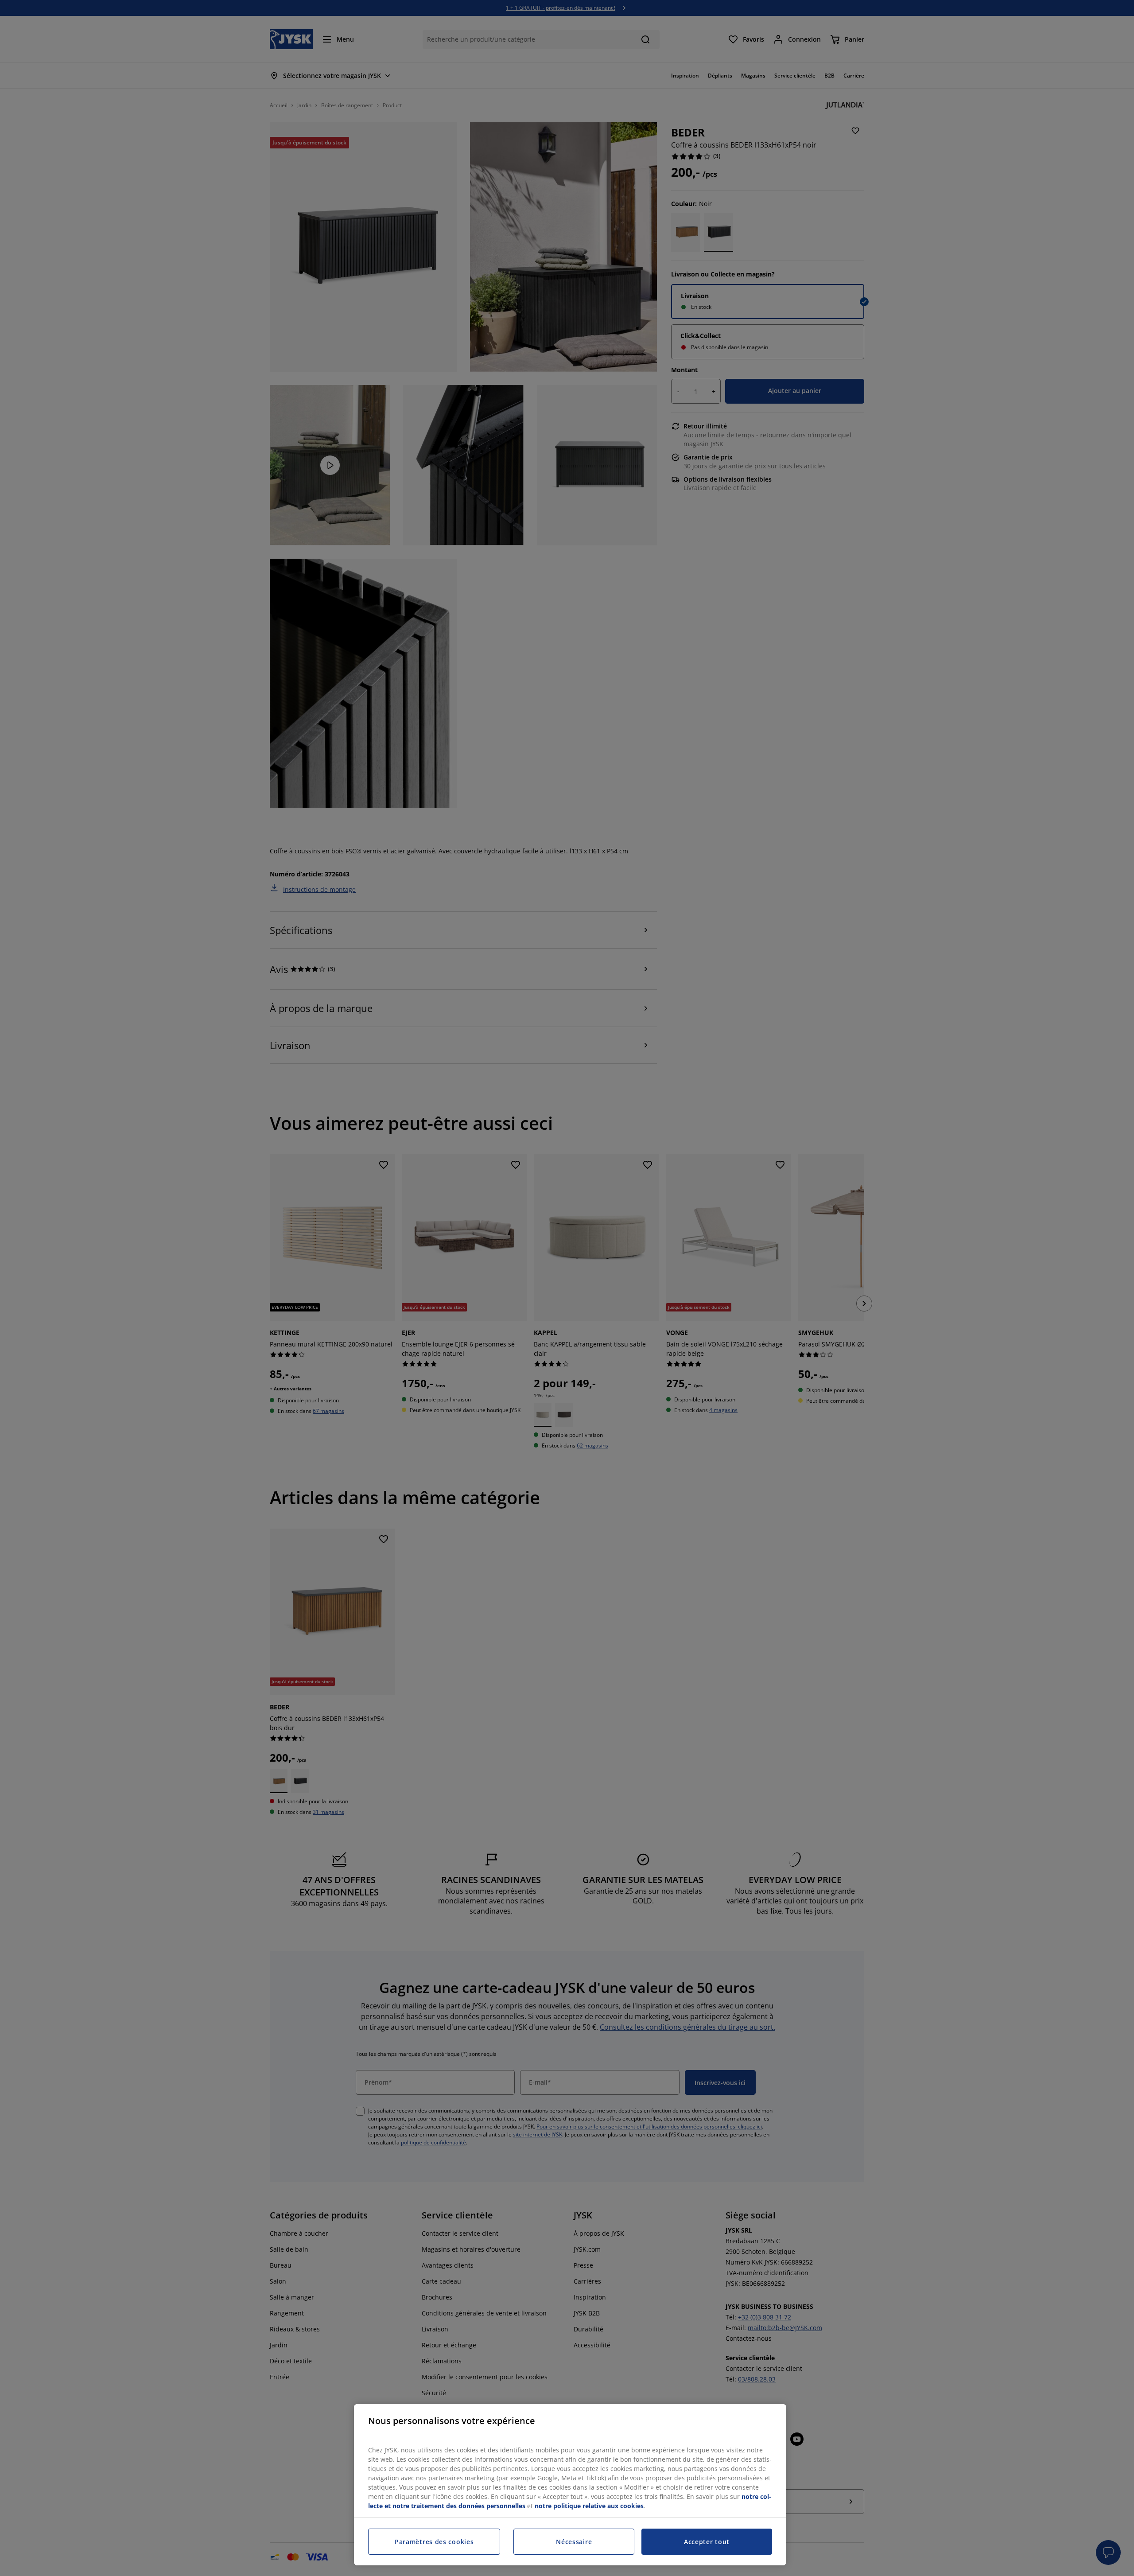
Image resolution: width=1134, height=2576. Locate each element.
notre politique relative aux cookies (589, 2506)
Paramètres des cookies (434, 2542)
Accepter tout (707, 2542)
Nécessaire (574, 2542)
